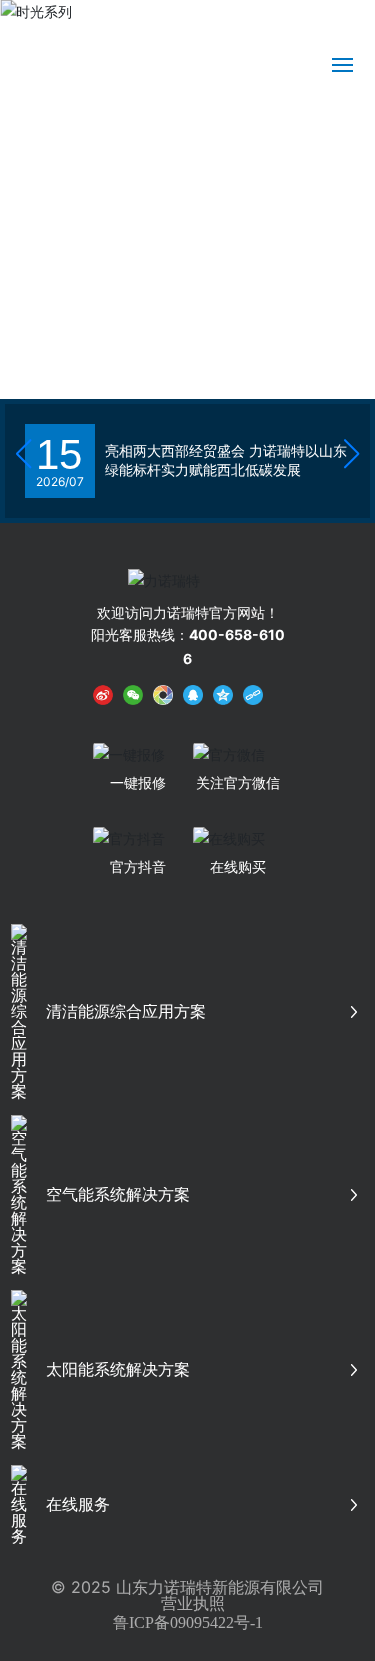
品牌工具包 (232, 21)
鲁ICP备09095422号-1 (188, 1622)
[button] (348, 312)
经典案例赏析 (322, 21)
